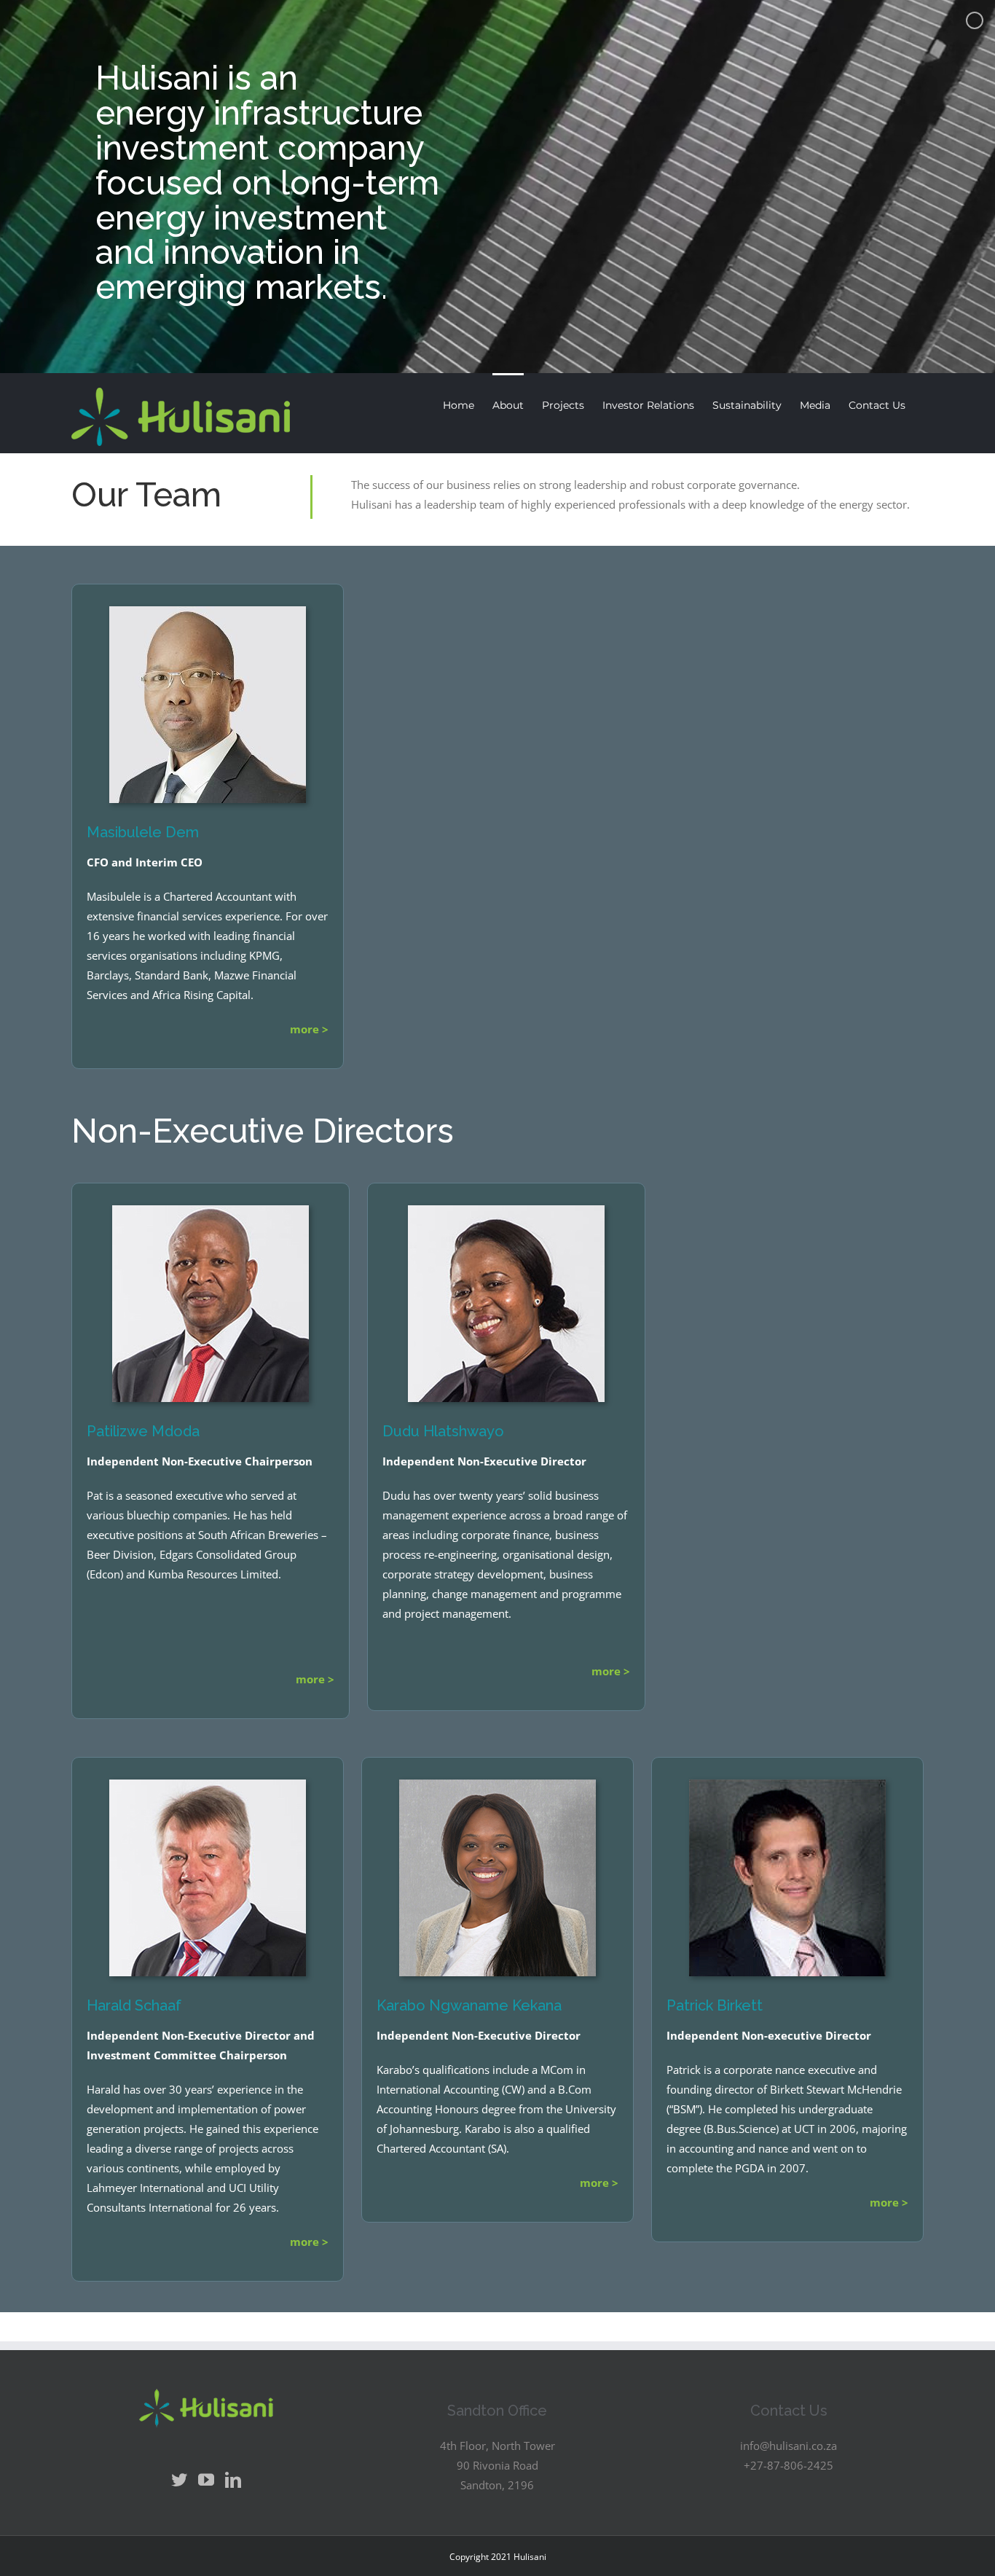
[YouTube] (206, 2480)
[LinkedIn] (233, 2480)
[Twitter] (179, 2480)
